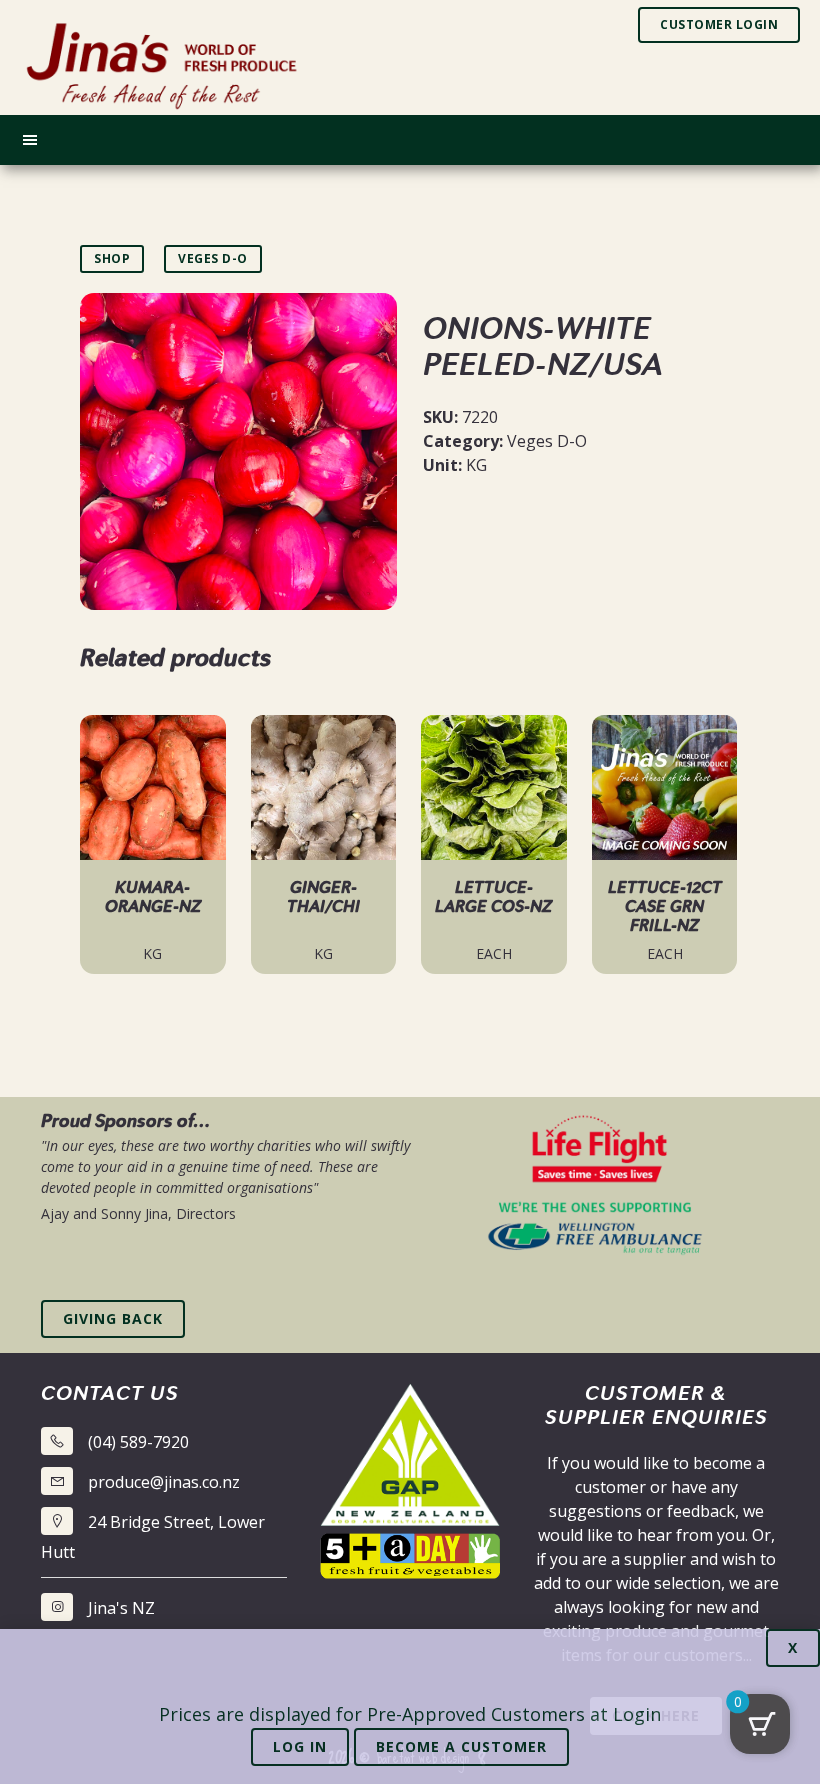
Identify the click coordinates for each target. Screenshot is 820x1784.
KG (476, 465)
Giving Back (113, 1318)
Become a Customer (461, 1746)
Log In (300, 1746)
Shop (112, 258)
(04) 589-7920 (138, 1442)
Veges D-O (213, 258)
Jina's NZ (121, 1608)
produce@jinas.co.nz (164, 1482)
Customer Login (719, 24)
